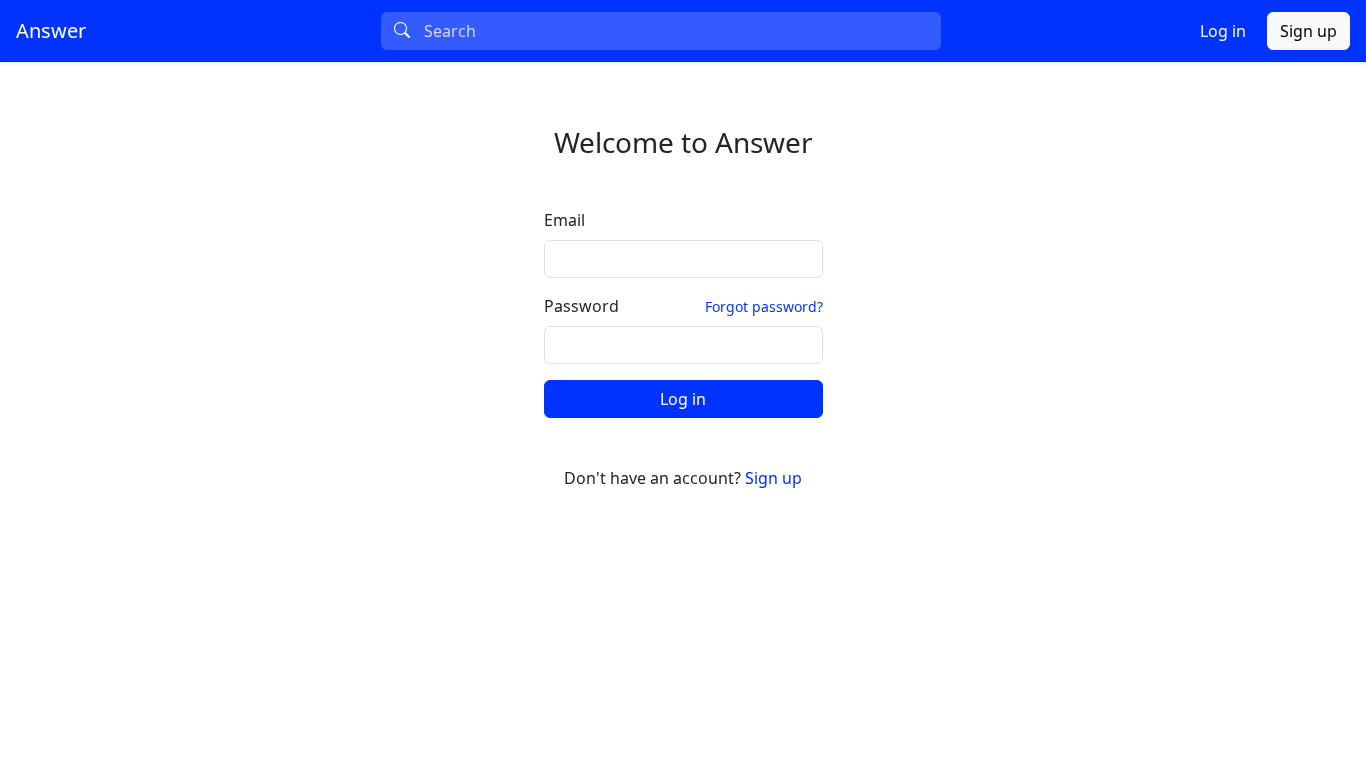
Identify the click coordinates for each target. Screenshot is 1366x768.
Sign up (1308, 31)
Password (581, 306)
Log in (1223, 31)
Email (564, 220)
